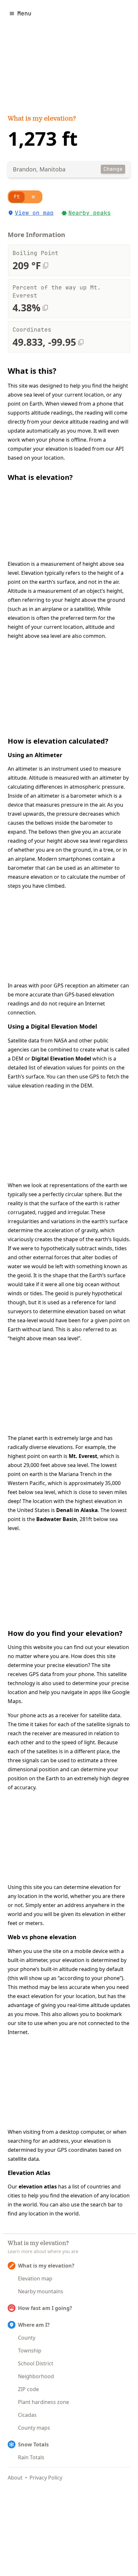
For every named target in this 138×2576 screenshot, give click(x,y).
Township (30, 2351)
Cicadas (27, 2415)
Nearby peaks (90, 213)
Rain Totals (31, 2457)
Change (113, 169)
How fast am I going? (45, 2308)
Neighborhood (36, 2376)
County (27, 2338)
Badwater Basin (57, 1519)
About (15, 2478)
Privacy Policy (46, 2478)
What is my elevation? (42, 119)
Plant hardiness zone (43, 2402)
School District (36, 2363)
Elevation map (35, 2278)
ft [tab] (17, 197)
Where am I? (34, 2325)
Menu (24, 13)
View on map (34, 213)
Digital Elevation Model (61, 1059)
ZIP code (28, 2389)
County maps (34, 2428)
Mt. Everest (83, 1456)
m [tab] (33, 197)
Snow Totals (33, 2444)
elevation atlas (38, 2186)
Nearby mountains (41, 2291)
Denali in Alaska (77, 1510)
